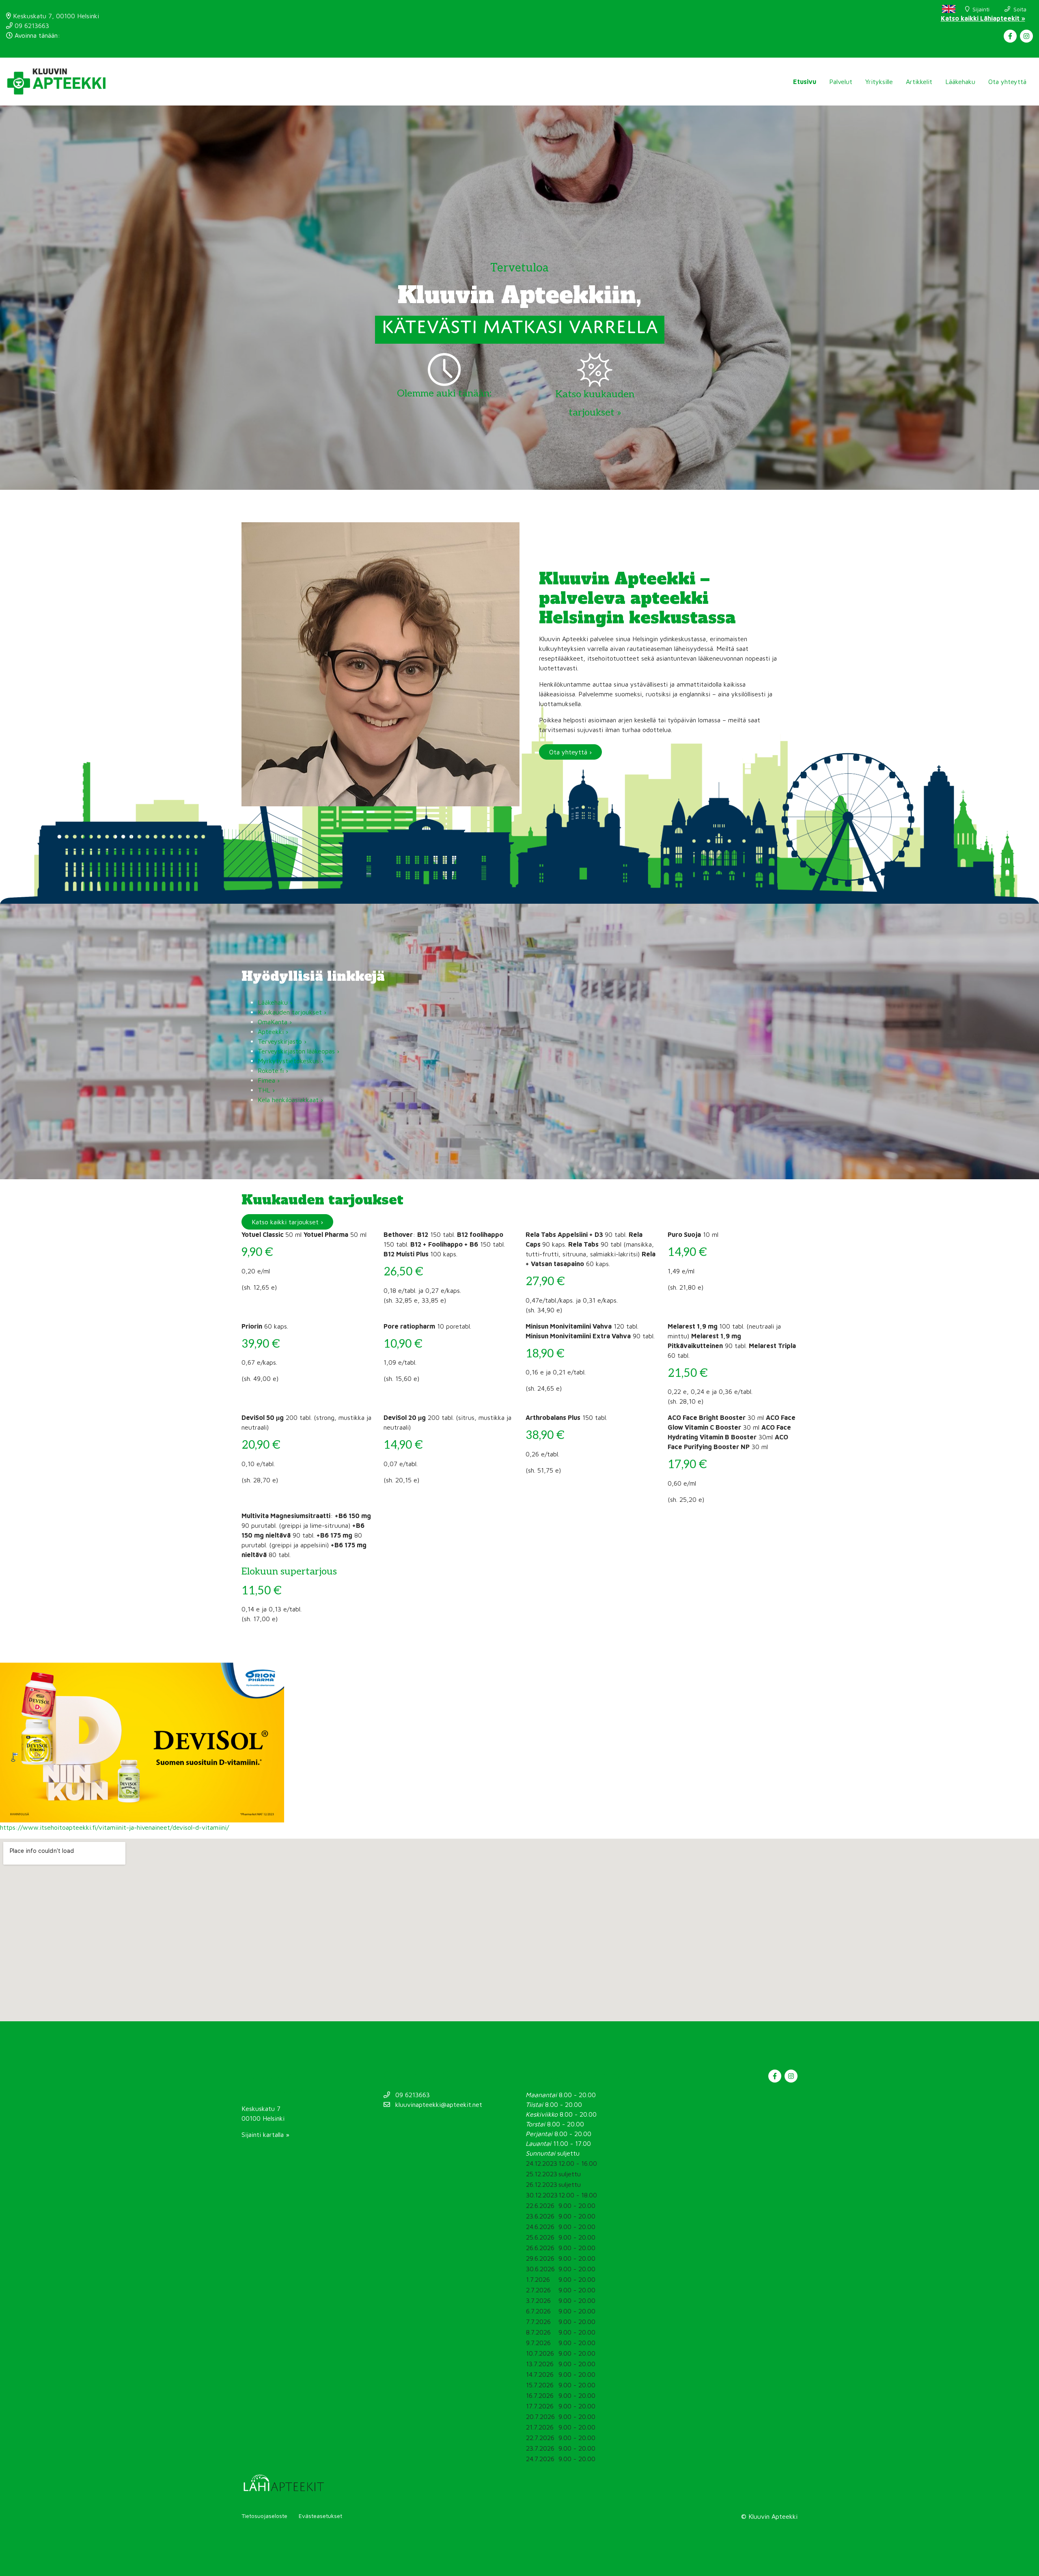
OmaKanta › (275, 1022)
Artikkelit (919, 82)
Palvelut (841, 82)
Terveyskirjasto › (283, 1041)
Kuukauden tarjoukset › (292, 1012)
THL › (266, 1090)
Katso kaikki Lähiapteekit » (983, 18)
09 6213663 (31, 26)
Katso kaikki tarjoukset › (287, 1222)
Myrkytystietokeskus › (291, 1061)
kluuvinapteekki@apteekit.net (438, 2104)
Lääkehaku (960, 82)
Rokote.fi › (273, 1070)
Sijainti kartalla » (265, 2134)
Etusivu (805, 82)
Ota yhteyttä (1007, 82)
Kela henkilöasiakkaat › (290, 1100)
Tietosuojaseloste (264, 2516)
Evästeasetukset (320, 2516)
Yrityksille (879, 82)
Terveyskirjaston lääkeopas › (299, 1051)
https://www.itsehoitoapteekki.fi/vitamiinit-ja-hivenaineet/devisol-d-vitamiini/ (114, 1827)
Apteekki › (273, 1032)
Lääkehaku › (275, 1002)
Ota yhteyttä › (570, 752)
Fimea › (269, 1080)
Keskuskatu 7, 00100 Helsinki (55, 16)
